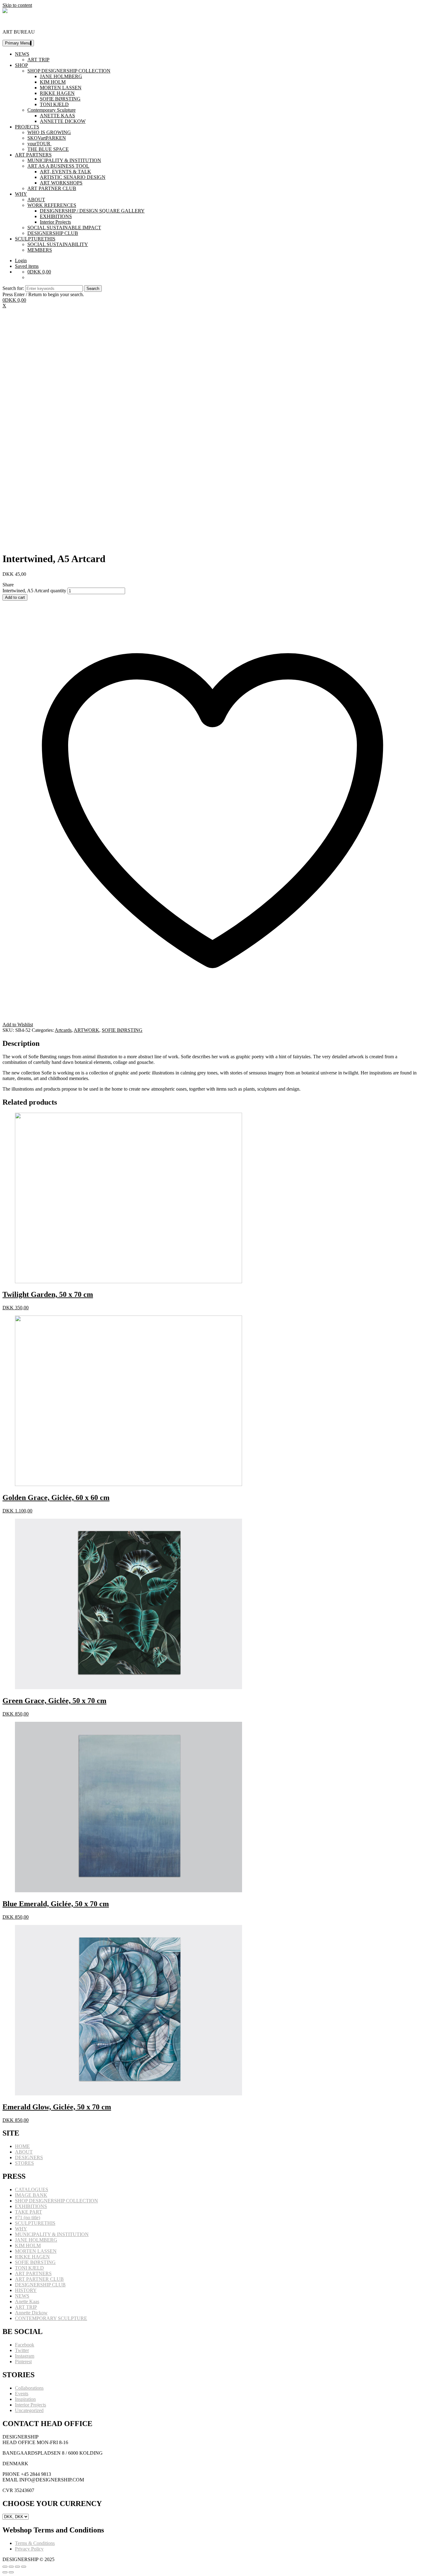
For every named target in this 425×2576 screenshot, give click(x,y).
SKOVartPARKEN (47, 138)
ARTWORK (86, 1030)
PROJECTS (27, 127)
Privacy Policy (29, 2549)
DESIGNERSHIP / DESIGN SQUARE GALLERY (92, 211)
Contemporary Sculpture (51, 110)
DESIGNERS (29, 2157)
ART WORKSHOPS (61, 183)
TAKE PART (28, 2212)
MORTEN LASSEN (61, 88)
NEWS (22, 54)
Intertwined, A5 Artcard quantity (34, 591)
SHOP (21, 65)
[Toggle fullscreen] (17, 2567)
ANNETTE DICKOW (63, 121)
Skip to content (17, 5)
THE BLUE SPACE (48, 149)
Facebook (25, 2345)
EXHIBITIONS (56, 216)
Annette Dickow (31, 2313)
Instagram (25, 2356)
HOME (22, 2146)
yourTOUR (40, 144)
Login (21, 261)
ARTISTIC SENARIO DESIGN (73, 177)
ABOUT (36, 200)
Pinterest (23, 2362)
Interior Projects (55, 222)
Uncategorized (29, 2410)
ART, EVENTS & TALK (65, 172)
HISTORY (26, 2290)
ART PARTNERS (33, 155)
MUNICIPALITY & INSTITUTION (64, 160)
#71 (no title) (28, 2217)
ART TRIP (38, 60)
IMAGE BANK (31, 2195)
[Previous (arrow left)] (5, 2572)
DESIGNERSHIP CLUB (53, 233)
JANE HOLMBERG (61, 76)
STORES (24, 2163)
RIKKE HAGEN (57, 93)
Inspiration (25, 2399)
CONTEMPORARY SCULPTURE (51, 2318)
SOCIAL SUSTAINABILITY (58, 244)
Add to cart (15, 597)
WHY (21, 194)
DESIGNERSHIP (21, 21)
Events (22, 2394)
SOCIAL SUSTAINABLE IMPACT (64, 228)
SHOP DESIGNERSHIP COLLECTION (69, 71)
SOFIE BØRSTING (60, 99)
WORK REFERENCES (52, 205)
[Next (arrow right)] (11, 2572)
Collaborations (29, 2388)
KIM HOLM (53, 82)
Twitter (22, 2350)
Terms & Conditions (35, 2543)
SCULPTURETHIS (35, 239)
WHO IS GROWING (49, 132)
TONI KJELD (54, 104)
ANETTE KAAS (57, 116)
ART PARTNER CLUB (52, 188)
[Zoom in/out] (24, 2567)
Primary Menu (18, 43)
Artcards (63, 1030)
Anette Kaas (27, 2301)
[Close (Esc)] (5, 2567)
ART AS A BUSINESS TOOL (58, 166)
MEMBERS (40, 250)
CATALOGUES (32, 2189)
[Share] (11, 2567)
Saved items (27, 266)
